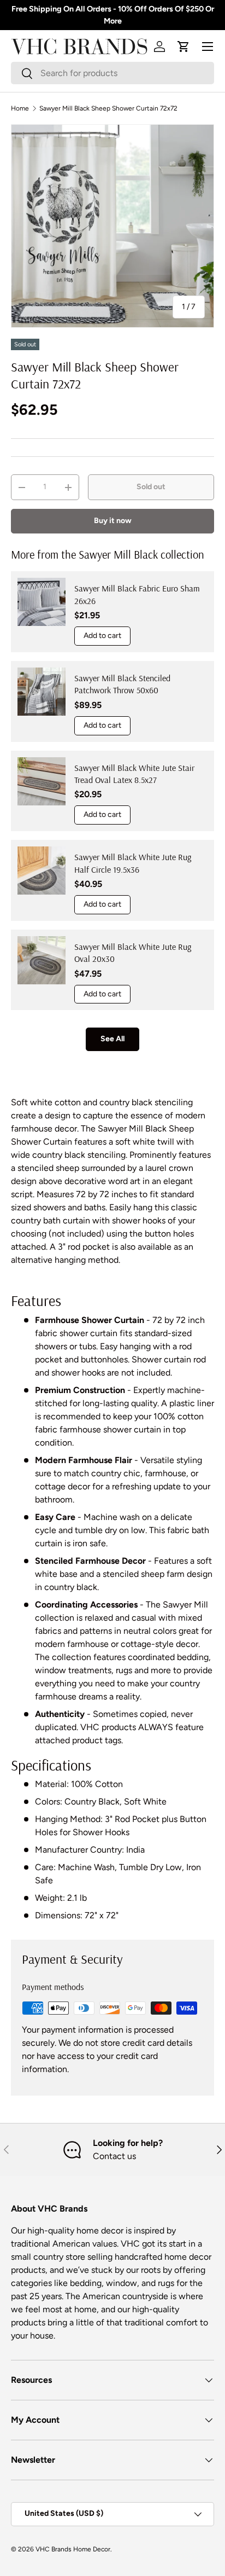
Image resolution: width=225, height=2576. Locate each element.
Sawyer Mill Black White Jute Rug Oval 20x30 (133, 953)
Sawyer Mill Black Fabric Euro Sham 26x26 (137, 594)
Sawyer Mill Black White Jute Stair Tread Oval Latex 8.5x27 (134, 774)
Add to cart (102, 636)
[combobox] (112, 73)
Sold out (151, 487)
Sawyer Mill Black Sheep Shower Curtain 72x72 (108, 108)
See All (112, 1039)
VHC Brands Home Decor (73, 2549)
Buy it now (113, 521)
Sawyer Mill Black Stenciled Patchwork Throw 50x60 (122, 684)
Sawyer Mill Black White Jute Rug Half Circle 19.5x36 (133, 863)
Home (20, 108)
